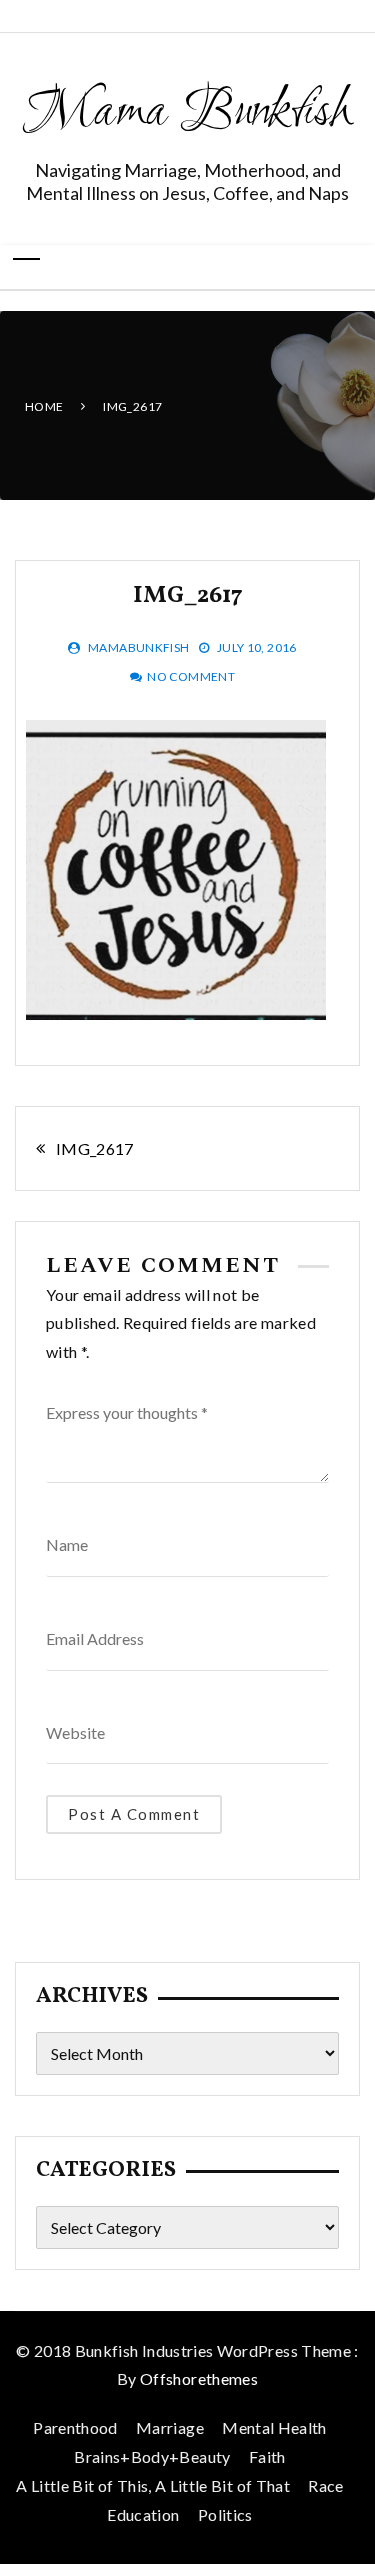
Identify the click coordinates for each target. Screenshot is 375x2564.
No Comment (191, 676)
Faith (267, 2456)
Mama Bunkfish (187, 113)
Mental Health (274, 2427)
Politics (225, 2514)
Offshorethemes (199, 2378)
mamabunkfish (138, 647)
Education (143, 2514)
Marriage (170, 2427)
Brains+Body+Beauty (152, 2456)
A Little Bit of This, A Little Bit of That (153, 2485)
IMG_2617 (95, 1148)
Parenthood (75, 2427)
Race (325, 2485)
